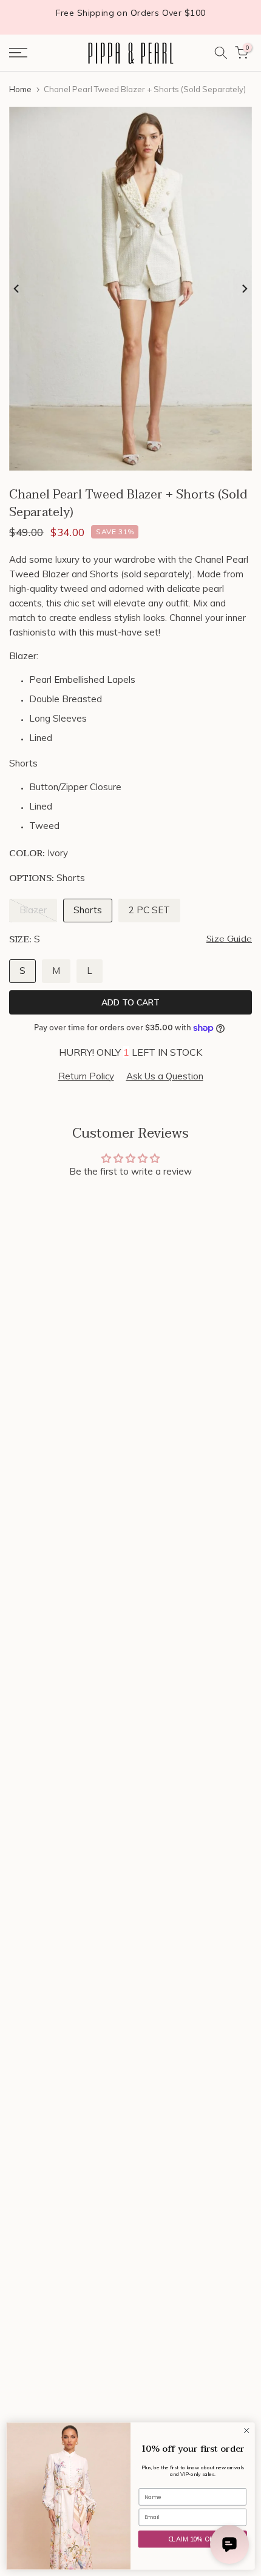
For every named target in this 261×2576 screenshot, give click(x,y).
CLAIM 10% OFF (193, 2539)
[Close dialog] (246, 2430)
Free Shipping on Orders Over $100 (131, 13)
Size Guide (229, 939)
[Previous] (17, 289)
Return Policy (86, 1076)
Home (20, 89)
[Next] (244, 289)
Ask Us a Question (165, 1076)
